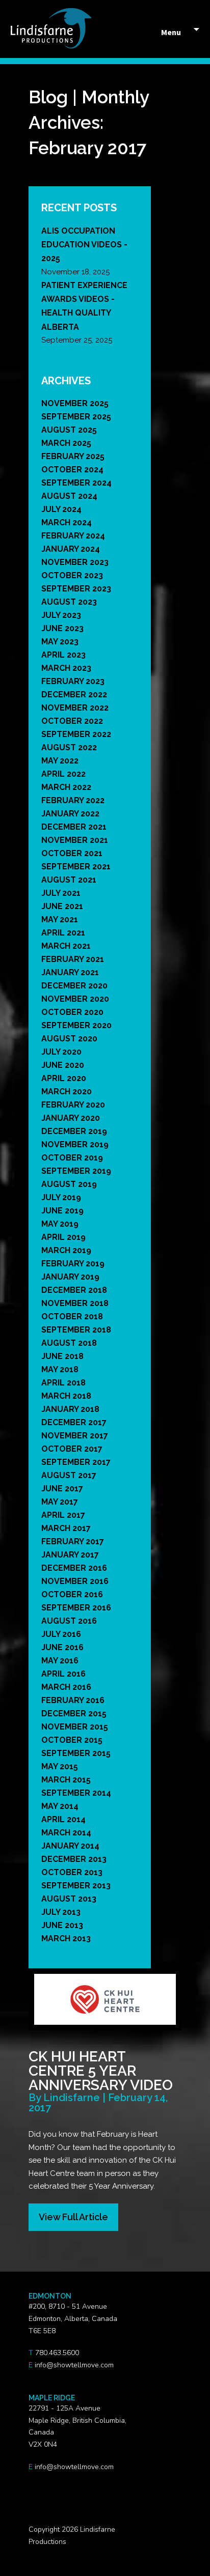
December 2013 (74, 1859)
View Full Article (73, 2217)
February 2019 (73, 1264)
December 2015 (74, 1714)
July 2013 (61, 1912)
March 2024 (67, 522)
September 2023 (76, 589)
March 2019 (66, 1250)
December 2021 (74, 827)
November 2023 (75, 562)
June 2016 (62, 1647)
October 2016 (72, 1594)
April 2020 (64, 1078)
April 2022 (63, 774)
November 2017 (75, 1436)
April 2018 (63, 1383)
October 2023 (72, 575)
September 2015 (76, 1753)
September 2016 (76, 1608)
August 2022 (69, 747)
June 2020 (63, 1065)
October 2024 (72, 470)
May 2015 (60, 1766)
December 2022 (74, 695)
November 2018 (75, 1303)
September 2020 (76, 1025)
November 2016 (75, 1581)
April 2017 (63, 1515)
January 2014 (70, 1846)
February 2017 (73, 1541)
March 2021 (66, 946)
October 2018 (72, 1317)
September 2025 (76, 417)
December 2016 (74, 1568)
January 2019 (70, 1277)
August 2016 (69, 1621)
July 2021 (61, 893)
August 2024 (69, 496)
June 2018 (62, 1356)
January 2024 (71, 549)
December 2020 (74, 986)
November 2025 (75, 403)
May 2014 (60, 1806)
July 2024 (61, 509)
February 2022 (73, 800)
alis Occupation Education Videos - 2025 (84, 245)
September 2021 (76, 867)
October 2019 (72, 1158)
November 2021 (75, 840)
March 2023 (66, 668)
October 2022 (72, 721)
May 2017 (60, 1502)
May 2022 (60, 761)
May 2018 (60, 1369)
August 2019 (69, 1184)
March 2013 (66, 1938)
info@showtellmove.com (74, 2365)
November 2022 (75, 708)
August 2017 (69, 1475)
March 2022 (66, 787)
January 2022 (70, 814)
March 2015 (66, 1780)
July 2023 (61, 615)
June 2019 (62, 1211)
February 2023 (73, 681)
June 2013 (62, 1925)
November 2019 (75, 1144)
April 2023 (63, 655)
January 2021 (70, 972)
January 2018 (70, 1409)
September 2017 (76, 1462)
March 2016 (66, 1687)
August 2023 (69, 602)
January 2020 (71, 1118)
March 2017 (66, 1528)
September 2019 (76, 1171)
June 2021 (62, 906)
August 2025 (69, 430)
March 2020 (67, 1092)
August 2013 (69, 1899)
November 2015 (75, 1727)
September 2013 (76, 1886)
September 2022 (76, 734)
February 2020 (73, 1105)
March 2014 (66, 1833)
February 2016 (73, 1700)
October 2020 (72, 1012)
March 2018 (66, 1396)
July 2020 (61, 1052)
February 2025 (73, 456)
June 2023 (62, 628)
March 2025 (66, 443)
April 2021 (63, 933)
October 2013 (72, 1872)
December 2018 (74, 1290)
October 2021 (72, 853)
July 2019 (61, 1197)
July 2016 (61, 1634)
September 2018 (76, 1330)
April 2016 (63, 1674)
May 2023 (60, 642)
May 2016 (60, 1661)
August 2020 (69, 1039)
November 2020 (75, 999)
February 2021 (73, 959)
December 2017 (74, 1422)
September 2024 (76, 483)
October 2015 (72, 1740)
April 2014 (63, 1819)
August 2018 (69, 1343)
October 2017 (72, 1449)
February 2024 (73, 536)
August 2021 (69, 880)
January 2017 (70, 1555)
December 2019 (74, 1131)
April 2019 (63, 1237)
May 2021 (60, 919)
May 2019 (60, 1224)
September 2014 (76, 1793)
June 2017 (62, 1489)
